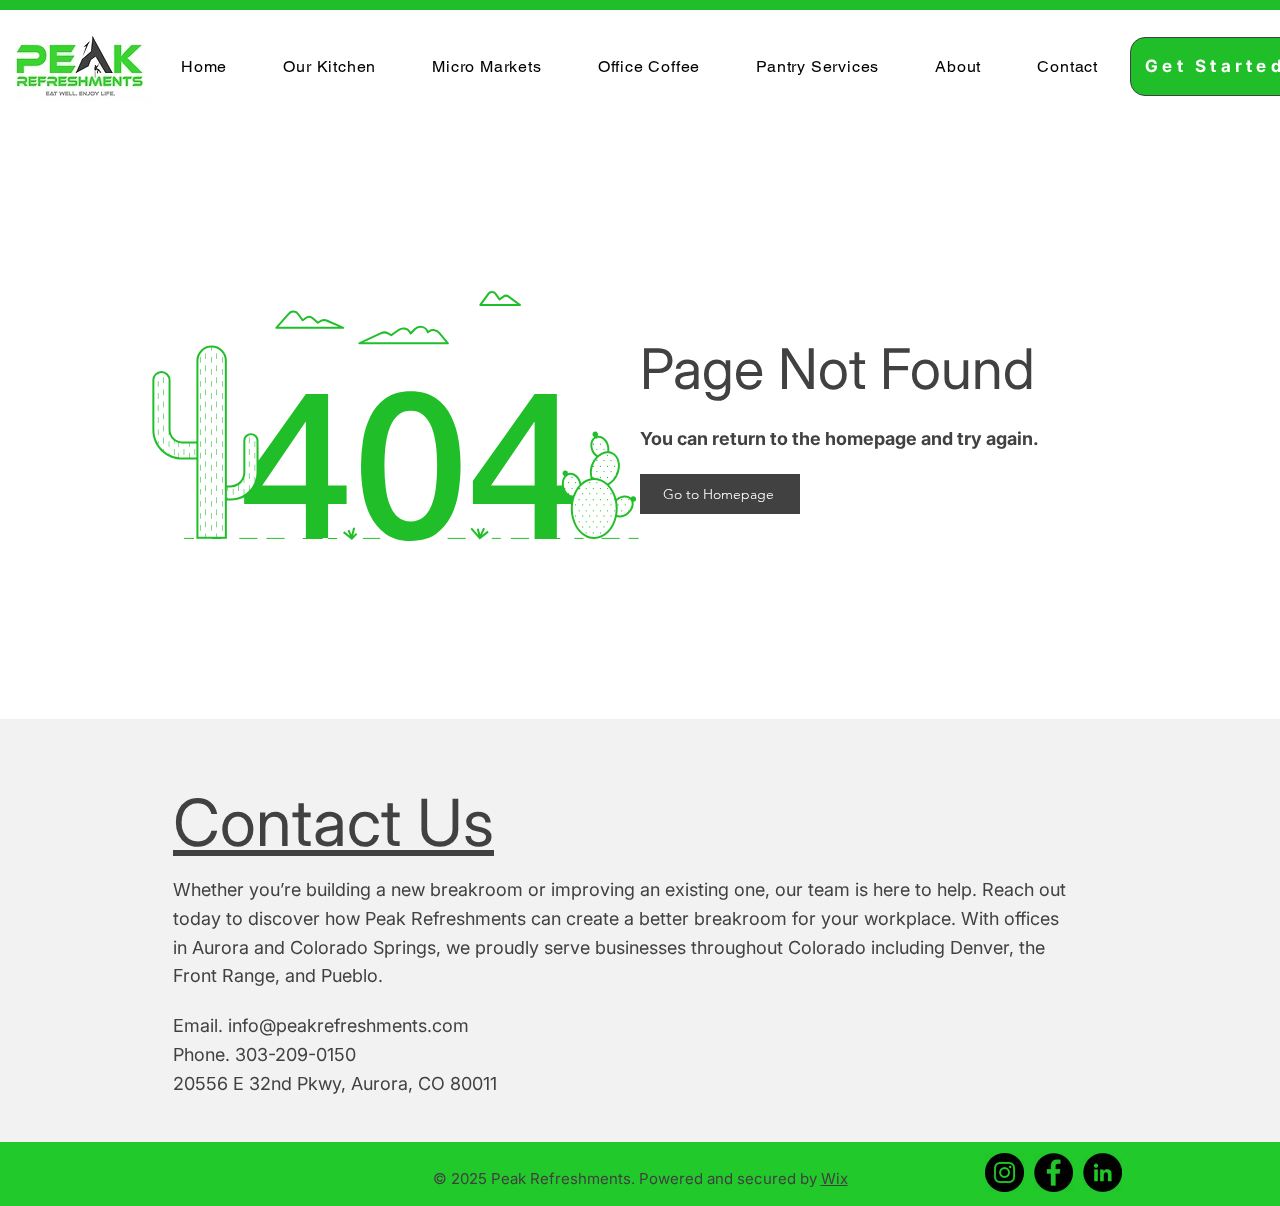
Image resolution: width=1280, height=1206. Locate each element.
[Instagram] (1004, 1172)
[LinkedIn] (1102, 1172)
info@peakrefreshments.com (348, 1025)
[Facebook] (1053, 1172)
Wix (834, 1178)
